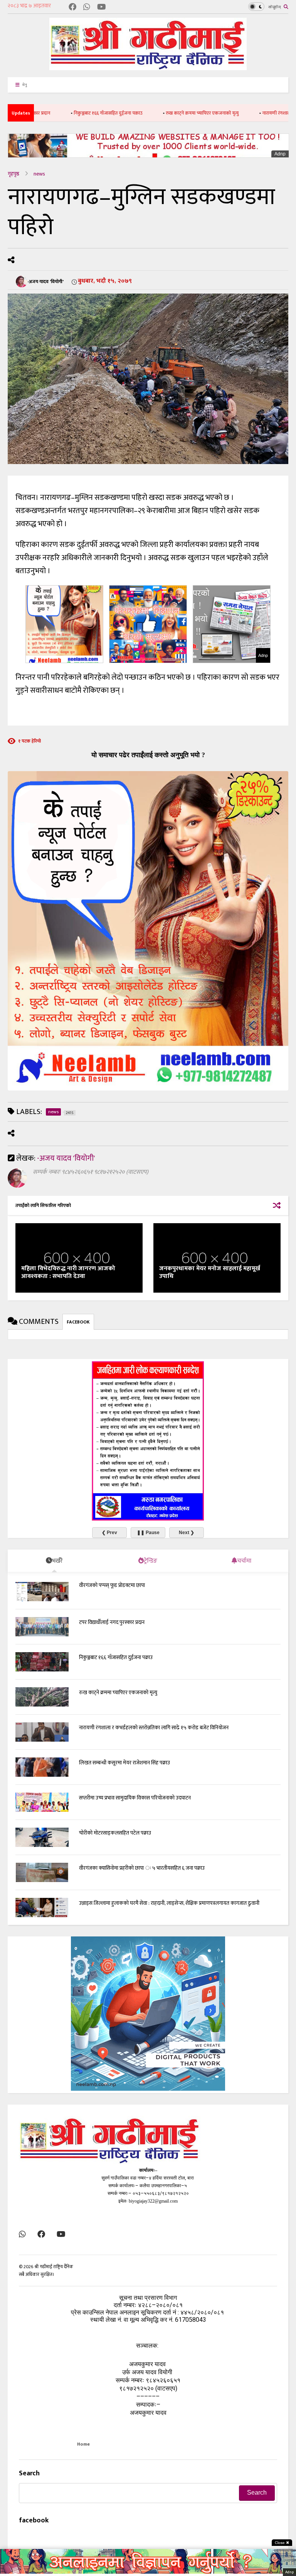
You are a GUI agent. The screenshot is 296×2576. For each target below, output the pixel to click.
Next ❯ (187, 1533)
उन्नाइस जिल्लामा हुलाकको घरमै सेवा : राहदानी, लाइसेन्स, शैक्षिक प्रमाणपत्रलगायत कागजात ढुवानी (169, 1903)
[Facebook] (72, 8)
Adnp (280, 154)
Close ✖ (282, 2543)
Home (83, 2444)
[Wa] (87, 8)
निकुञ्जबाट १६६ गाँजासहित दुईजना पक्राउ (67, 113)
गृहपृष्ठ (13, 174)
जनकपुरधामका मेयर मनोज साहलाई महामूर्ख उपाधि (210, 1273)
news (39, 174)
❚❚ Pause (148, 1533)
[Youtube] (102, 8)
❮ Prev (109, 1533)
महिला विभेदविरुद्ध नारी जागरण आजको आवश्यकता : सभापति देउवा (68, 1273)
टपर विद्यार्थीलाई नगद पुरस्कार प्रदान (112, 1622)
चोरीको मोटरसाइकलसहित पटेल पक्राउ (115, 1833)
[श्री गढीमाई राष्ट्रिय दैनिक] (148, 67)
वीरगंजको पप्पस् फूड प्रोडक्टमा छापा (112, 1585)
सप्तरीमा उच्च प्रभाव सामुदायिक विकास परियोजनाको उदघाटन (135, 1798)
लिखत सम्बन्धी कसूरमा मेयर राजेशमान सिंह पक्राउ (124, 1763)
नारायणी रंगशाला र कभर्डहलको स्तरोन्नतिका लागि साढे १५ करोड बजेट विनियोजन (154, 1728)
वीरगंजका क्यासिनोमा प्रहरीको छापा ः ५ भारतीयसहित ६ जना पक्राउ (142, 1868)
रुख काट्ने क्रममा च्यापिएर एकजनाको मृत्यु (161, 113)
